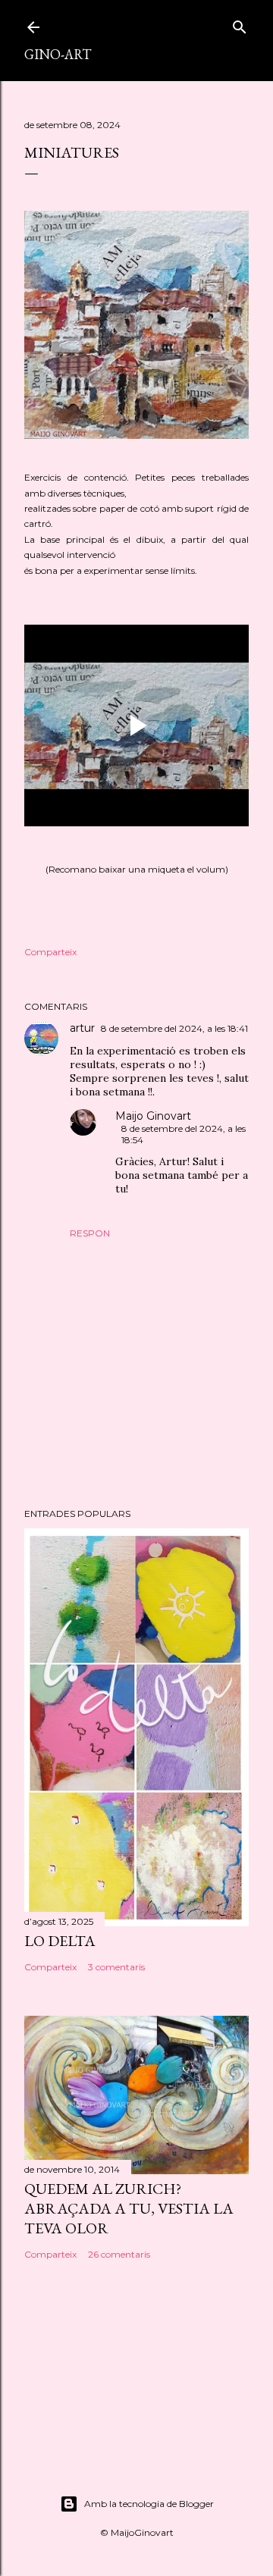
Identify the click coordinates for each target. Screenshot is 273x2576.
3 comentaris (116, 1967)
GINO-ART (58, 54)
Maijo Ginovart (153, 1116)
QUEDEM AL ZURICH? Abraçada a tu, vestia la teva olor (129, 2208)
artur (82, 1028)
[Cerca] (240, 24)
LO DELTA (60, 1941)
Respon (90, 1233)
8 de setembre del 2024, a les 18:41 (174, 1028)
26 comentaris (119, 2254)
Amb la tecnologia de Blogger (149, 2504)
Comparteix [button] (50, 952)
